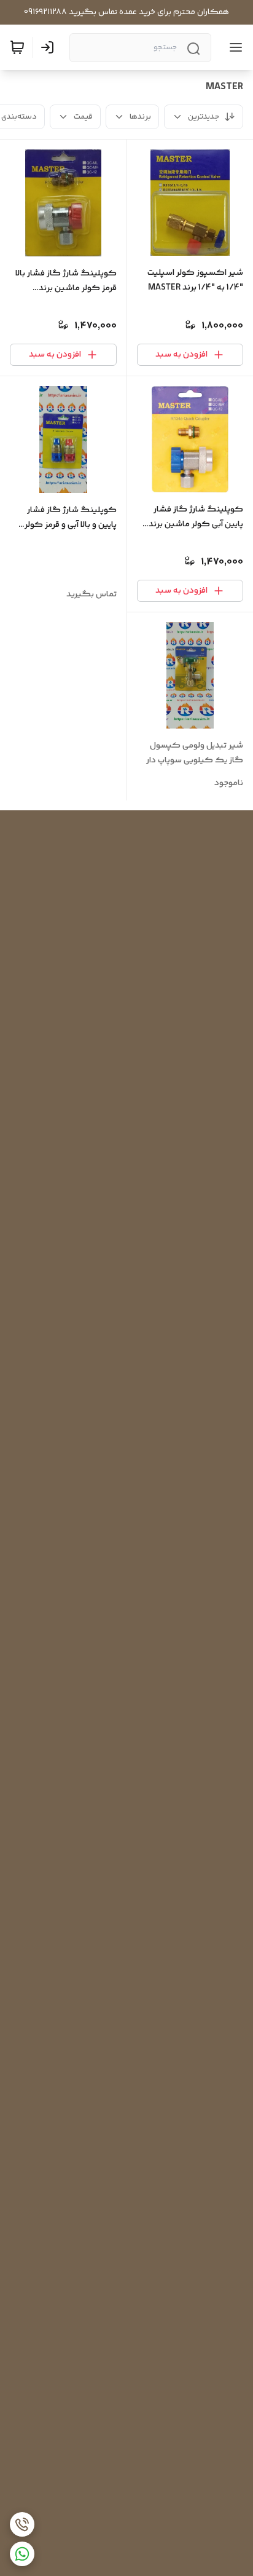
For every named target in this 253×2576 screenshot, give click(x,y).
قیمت (83, 117)
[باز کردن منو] (233, 47)
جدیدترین (204, 117)
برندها (140, 117)
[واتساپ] (22, 2554)
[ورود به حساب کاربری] (50, 47)
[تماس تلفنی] (22, 2524)
